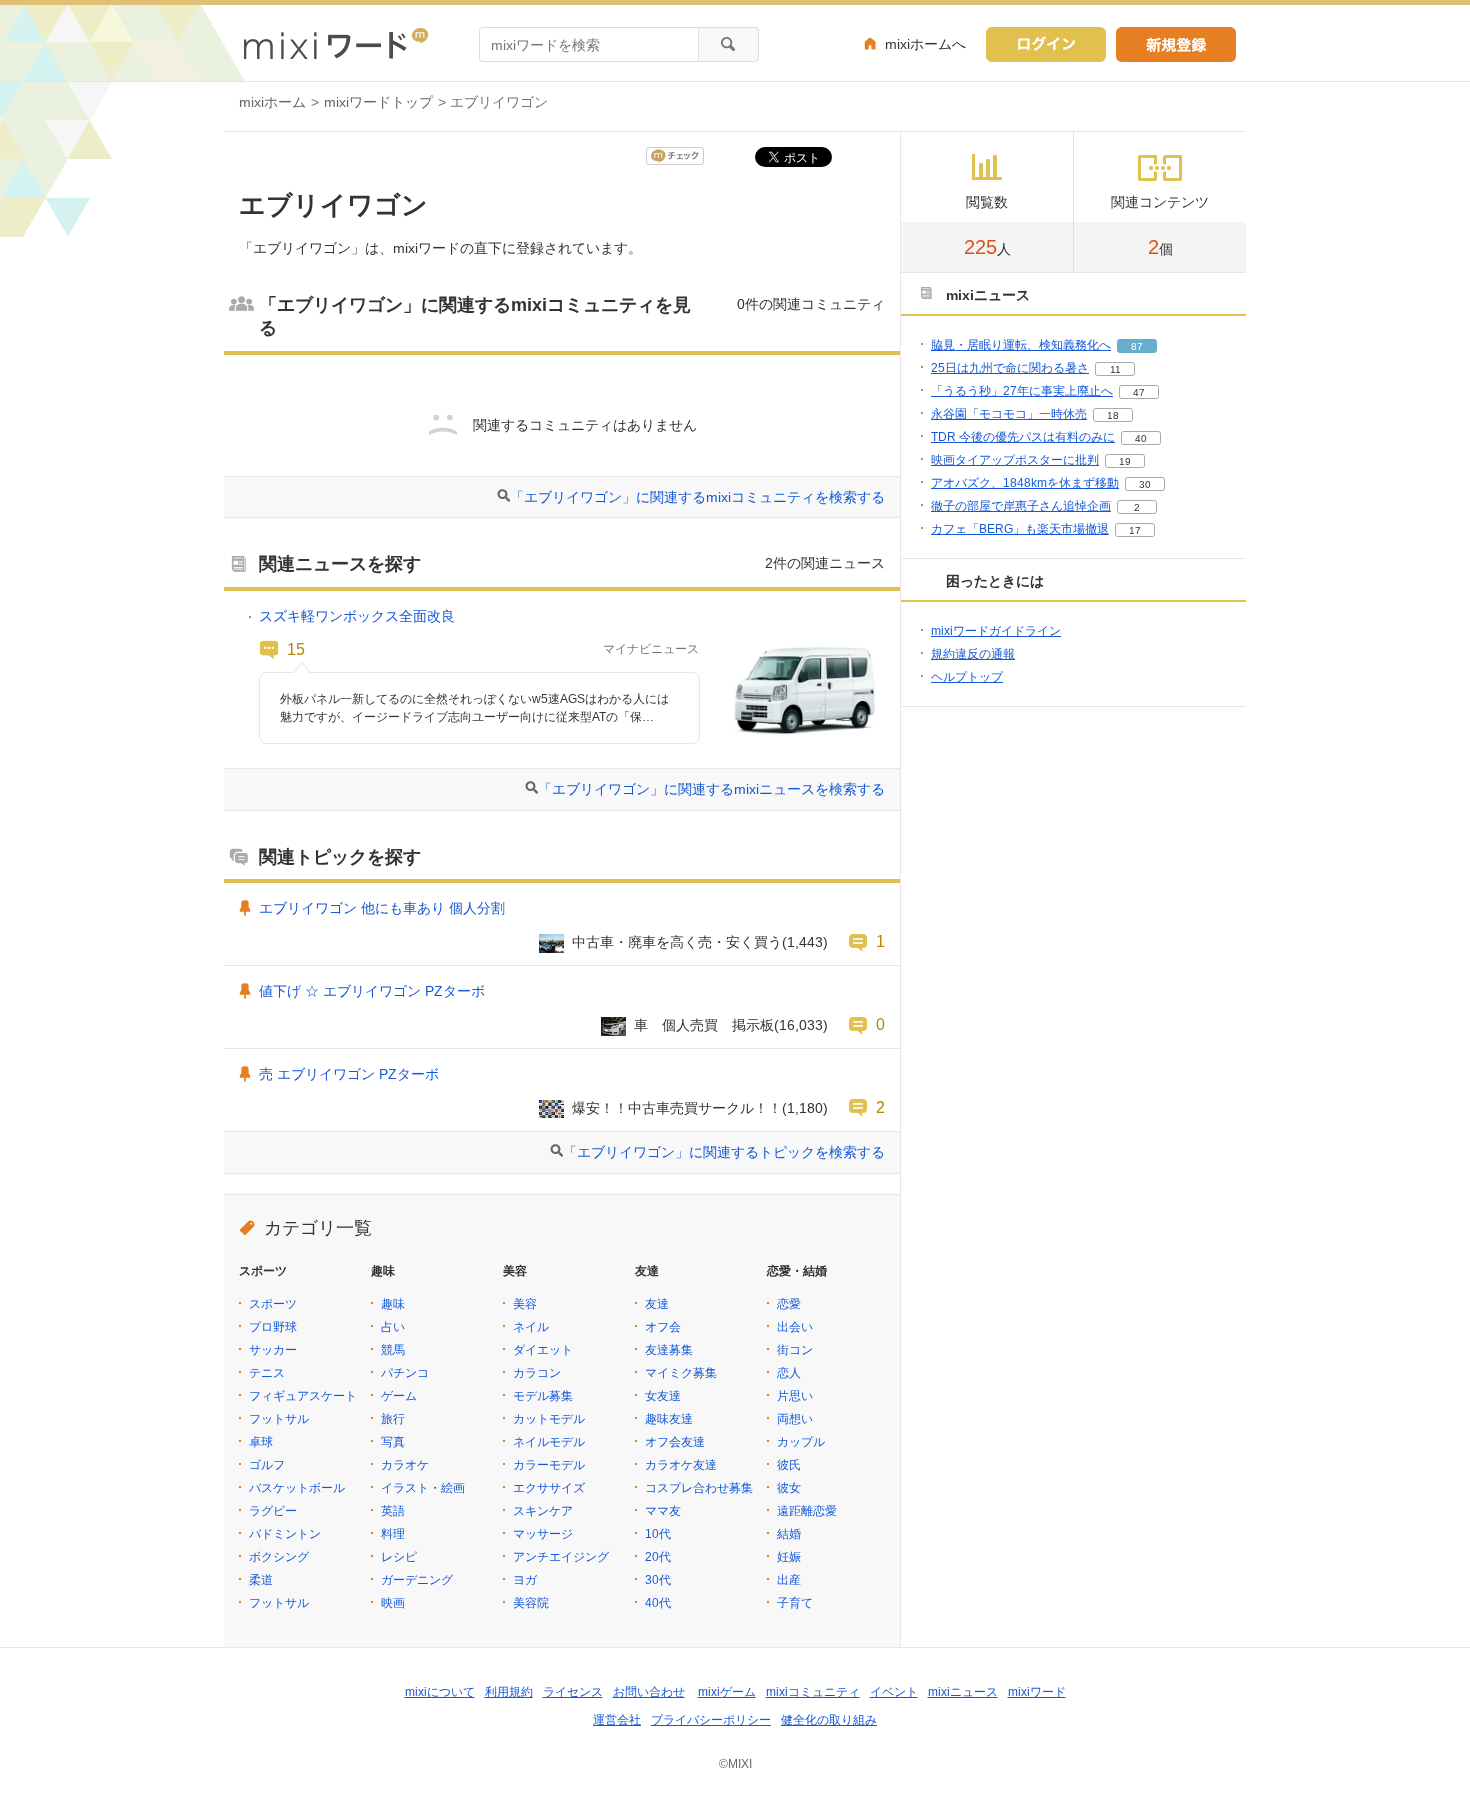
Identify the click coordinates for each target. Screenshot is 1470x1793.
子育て (795, 1603)
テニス (267, 1373)
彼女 (789, 1488)
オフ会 (663, 1327)
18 (1113, 415)
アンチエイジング (561, 1557)
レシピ (399, 1557)
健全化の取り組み (829, 1720)
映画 (393, 1603)
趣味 (393, 1304)
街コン (795, 1350)
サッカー (273, 1350)
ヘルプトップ (967, 677)
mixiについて (440, 1692)
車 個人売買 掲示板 (704, 1025)
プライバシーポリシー (711, 1720)
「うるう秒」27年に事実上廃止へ (1022, 391)
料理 (393, 1534)
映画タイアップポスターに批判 (1015, 460)
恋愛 (789, 1304)
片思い (795, 1396)
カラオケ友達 (681, 1465)
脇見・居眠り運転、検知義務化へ (1021, 345)
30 (1145, 484)
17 (1135, 530)
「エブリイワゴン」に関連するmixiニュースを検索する (711, 789)
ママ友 (663, 1511)
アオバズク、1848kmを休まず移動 (1025, 483)
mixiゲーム (727, 1692)
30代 (658, 1580)
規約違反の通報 (973, 654)
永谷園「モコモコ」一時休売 (1009, 414)
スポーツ (273, 1304)
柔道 (261, 1580)
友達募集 (669, 1350)
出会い (795, 1327)
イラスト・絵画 (423, 1488)
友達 (657, 1304)
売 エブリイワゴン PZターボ (349, 1074)
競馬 (393, 1350)
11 (1115, 369)
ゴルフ (267, 1465)
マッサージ (543, 1534)
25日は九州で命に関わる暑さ (1010, 368)
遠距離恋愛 (807, 1511)
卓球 (261, 1442)
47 (1139, 392)
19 (1125, 461)
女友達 (663, 1396)
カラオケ (405, 1465)
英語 (393, 1511)
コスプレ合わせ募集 (699, 1488)
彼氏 (789, 1465)
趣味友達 (669, 1419)
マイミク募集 (681, 1373)
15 (296, 649)
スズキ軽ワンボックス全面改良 (357, 616)
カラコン (537, 1373)
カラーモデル (549, 1465)
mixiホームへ (925, 44)
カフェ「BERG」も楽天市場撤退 (1020, 529)
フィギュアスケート (303, 1396)
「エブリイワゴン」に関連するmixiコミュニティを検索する (697, 497)
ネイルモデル (549, 1442)
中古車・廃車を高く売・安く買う (677, 942)
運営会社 (617, 1720)
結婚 (789, 1534)
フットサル (279, 1419)
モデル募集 (543, 1396)
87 (1137, 346)
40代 (658, 1603)
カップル (801, 1442)
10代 (658, 1534)
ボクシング (279, 1557)
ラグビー (273, 1511)
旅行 (393, 1419)
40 (1141, 438)
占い (393, 1327)
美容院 (531, 1603)
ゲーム (399, 1396)
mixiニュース (963, 1692)
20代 (658, 1557)
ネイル (531, 1327)
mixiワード (1037, 1692)
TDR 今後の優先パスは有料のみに (1023, 437)
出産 (789, 1580)
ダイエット (543, 1350)
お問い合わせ (649, 1692)
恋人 (789, 1373)
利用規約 (509, 1692)
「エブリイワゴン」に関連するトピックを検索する (724, 1152)
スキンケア (543, 1511)
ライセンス (573, 1692)
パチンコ (405, 1373)
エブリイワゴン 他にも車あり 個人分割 (382, 908)
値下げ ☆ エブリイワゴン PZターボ (372, 991)
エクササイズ (549, 1488)
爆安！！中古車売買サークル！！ (677, 1108)
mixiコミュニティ (813, 1692)
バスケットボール (297, 1488)
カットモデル (549, 1419)
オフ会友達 (675, 1442)
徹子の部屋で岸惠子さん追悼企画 (1021, 506)
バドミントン (285, 1534)
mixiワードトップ (378, 102)
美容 (525, 1304)
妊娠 (789, 1557)
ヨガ (525, 1580)
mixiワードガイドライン (996, 631)
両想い (795, 1419)
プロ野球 (273, 1327)
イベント (894, 1692)
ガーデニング (417, 1580)
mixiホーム (272, 102)
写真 (393, 1442)
